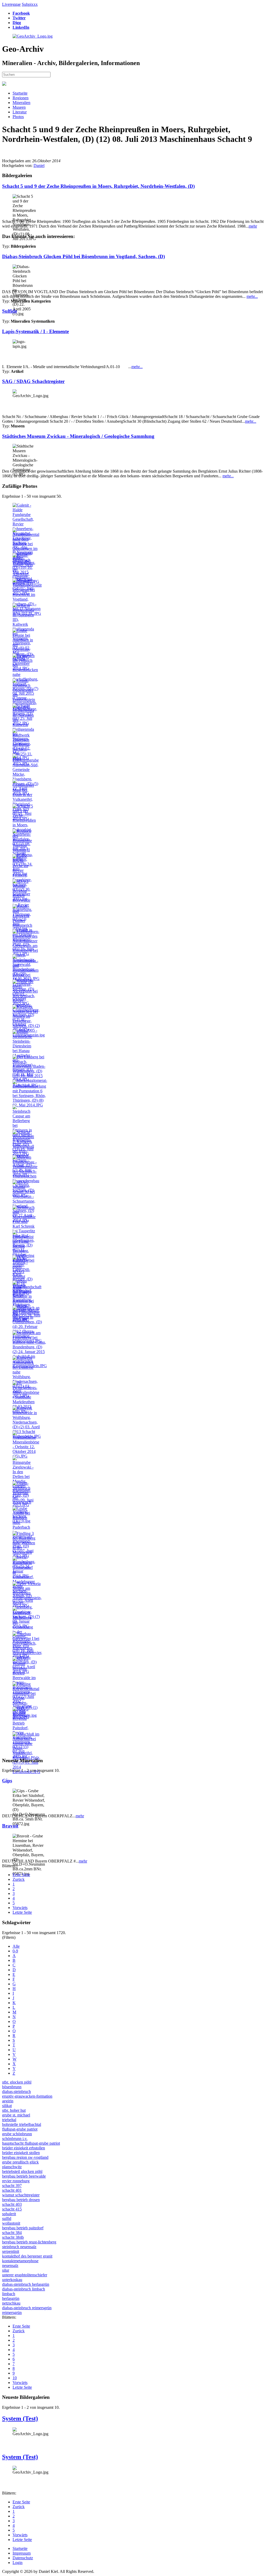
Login (18, 2563)
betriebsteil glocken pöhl (22, 2171)
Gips (7, 1781)
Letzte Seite (22, 1912)
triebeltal (9, 2120)
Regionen (21, 98)
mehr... (252, 296)
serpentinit (11, 2251)
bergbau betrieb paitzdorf (23, 2228)
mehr (253, 226)
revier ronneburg (16, 2181)
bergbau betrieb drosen (21, 2200)
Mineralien (21, 103)
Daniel (39, 166)
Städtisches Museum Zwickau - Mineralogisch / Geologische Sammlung (78, 436)
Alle (16, 1946)
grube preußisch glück (20, 2162)
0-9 (15, 1951)
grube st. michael (16, 2115)
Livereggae (11, 4)
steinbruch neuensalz (19, 2247)
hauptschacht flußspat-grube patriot (31, 2143)
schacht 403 (12, 2204)
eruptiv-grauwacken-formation (27, 2096)
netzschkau (11, 2303)
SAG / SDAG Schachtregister (33, 381)
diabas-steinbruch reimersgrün (27, 2308)
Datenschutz (23, 2558)
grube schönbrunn (17, 2134)
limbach (9, 2294)
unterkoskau (12, 2280)
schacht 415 (12, 2209)
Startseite (20, 93)
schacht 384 (12, 2233)
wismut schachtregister (21, 2195)
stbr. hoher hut (14, 2110)
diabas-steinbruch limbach (24, 2289)
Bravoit (10, 1826)
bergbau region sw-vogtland (25, 2157)
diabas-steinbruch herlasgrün (26, 2284)
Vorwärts (20, 1908)
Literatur (20, 112)
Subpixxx (30, 4)
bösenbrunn (12, 2087)
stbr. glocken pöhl (17, 2082)
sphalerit (9, 2214)
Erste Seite (21, 1875)
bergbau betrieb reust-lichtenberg (29, 2242)
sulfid (7, 2218)
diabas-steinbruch (16, 2091)
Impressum (22, 2553)
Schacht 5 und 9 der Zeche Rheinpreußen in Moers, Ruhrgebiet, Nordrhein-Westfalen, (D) (98, 186)
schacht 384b (13, 2237)
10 (15, 2378)
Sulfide (10, 311)
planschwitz (12, 2167)
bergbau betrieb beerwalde (24, 2176)
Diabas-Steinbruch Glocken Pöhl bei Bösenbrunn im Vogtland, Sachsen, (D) (83, 256)
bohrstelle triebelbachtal (22, 2124)
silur (6, 2270)
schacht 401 (12, 2190)
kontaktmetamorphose (20, 2261)
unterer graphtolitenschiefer (25, 2275)
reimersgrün (12, 2313)
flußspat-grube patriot (20, 2129)
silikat (7, 2106)
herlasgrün (11, 2298)
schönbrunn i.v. (15, 2139)
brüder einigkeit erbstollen (24, 2148)
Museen (19, 107)
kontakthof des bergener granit (27, 2256)
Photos (18, 117)
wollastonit (11, 2223)
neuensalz (10, 2265)
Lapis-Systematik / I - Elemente (35, 331)
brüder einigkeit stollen (21, 2153)
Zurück (19, 1879)
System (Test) (20, 2418)
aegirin (8, 2101)
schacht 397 (12, 2186)
